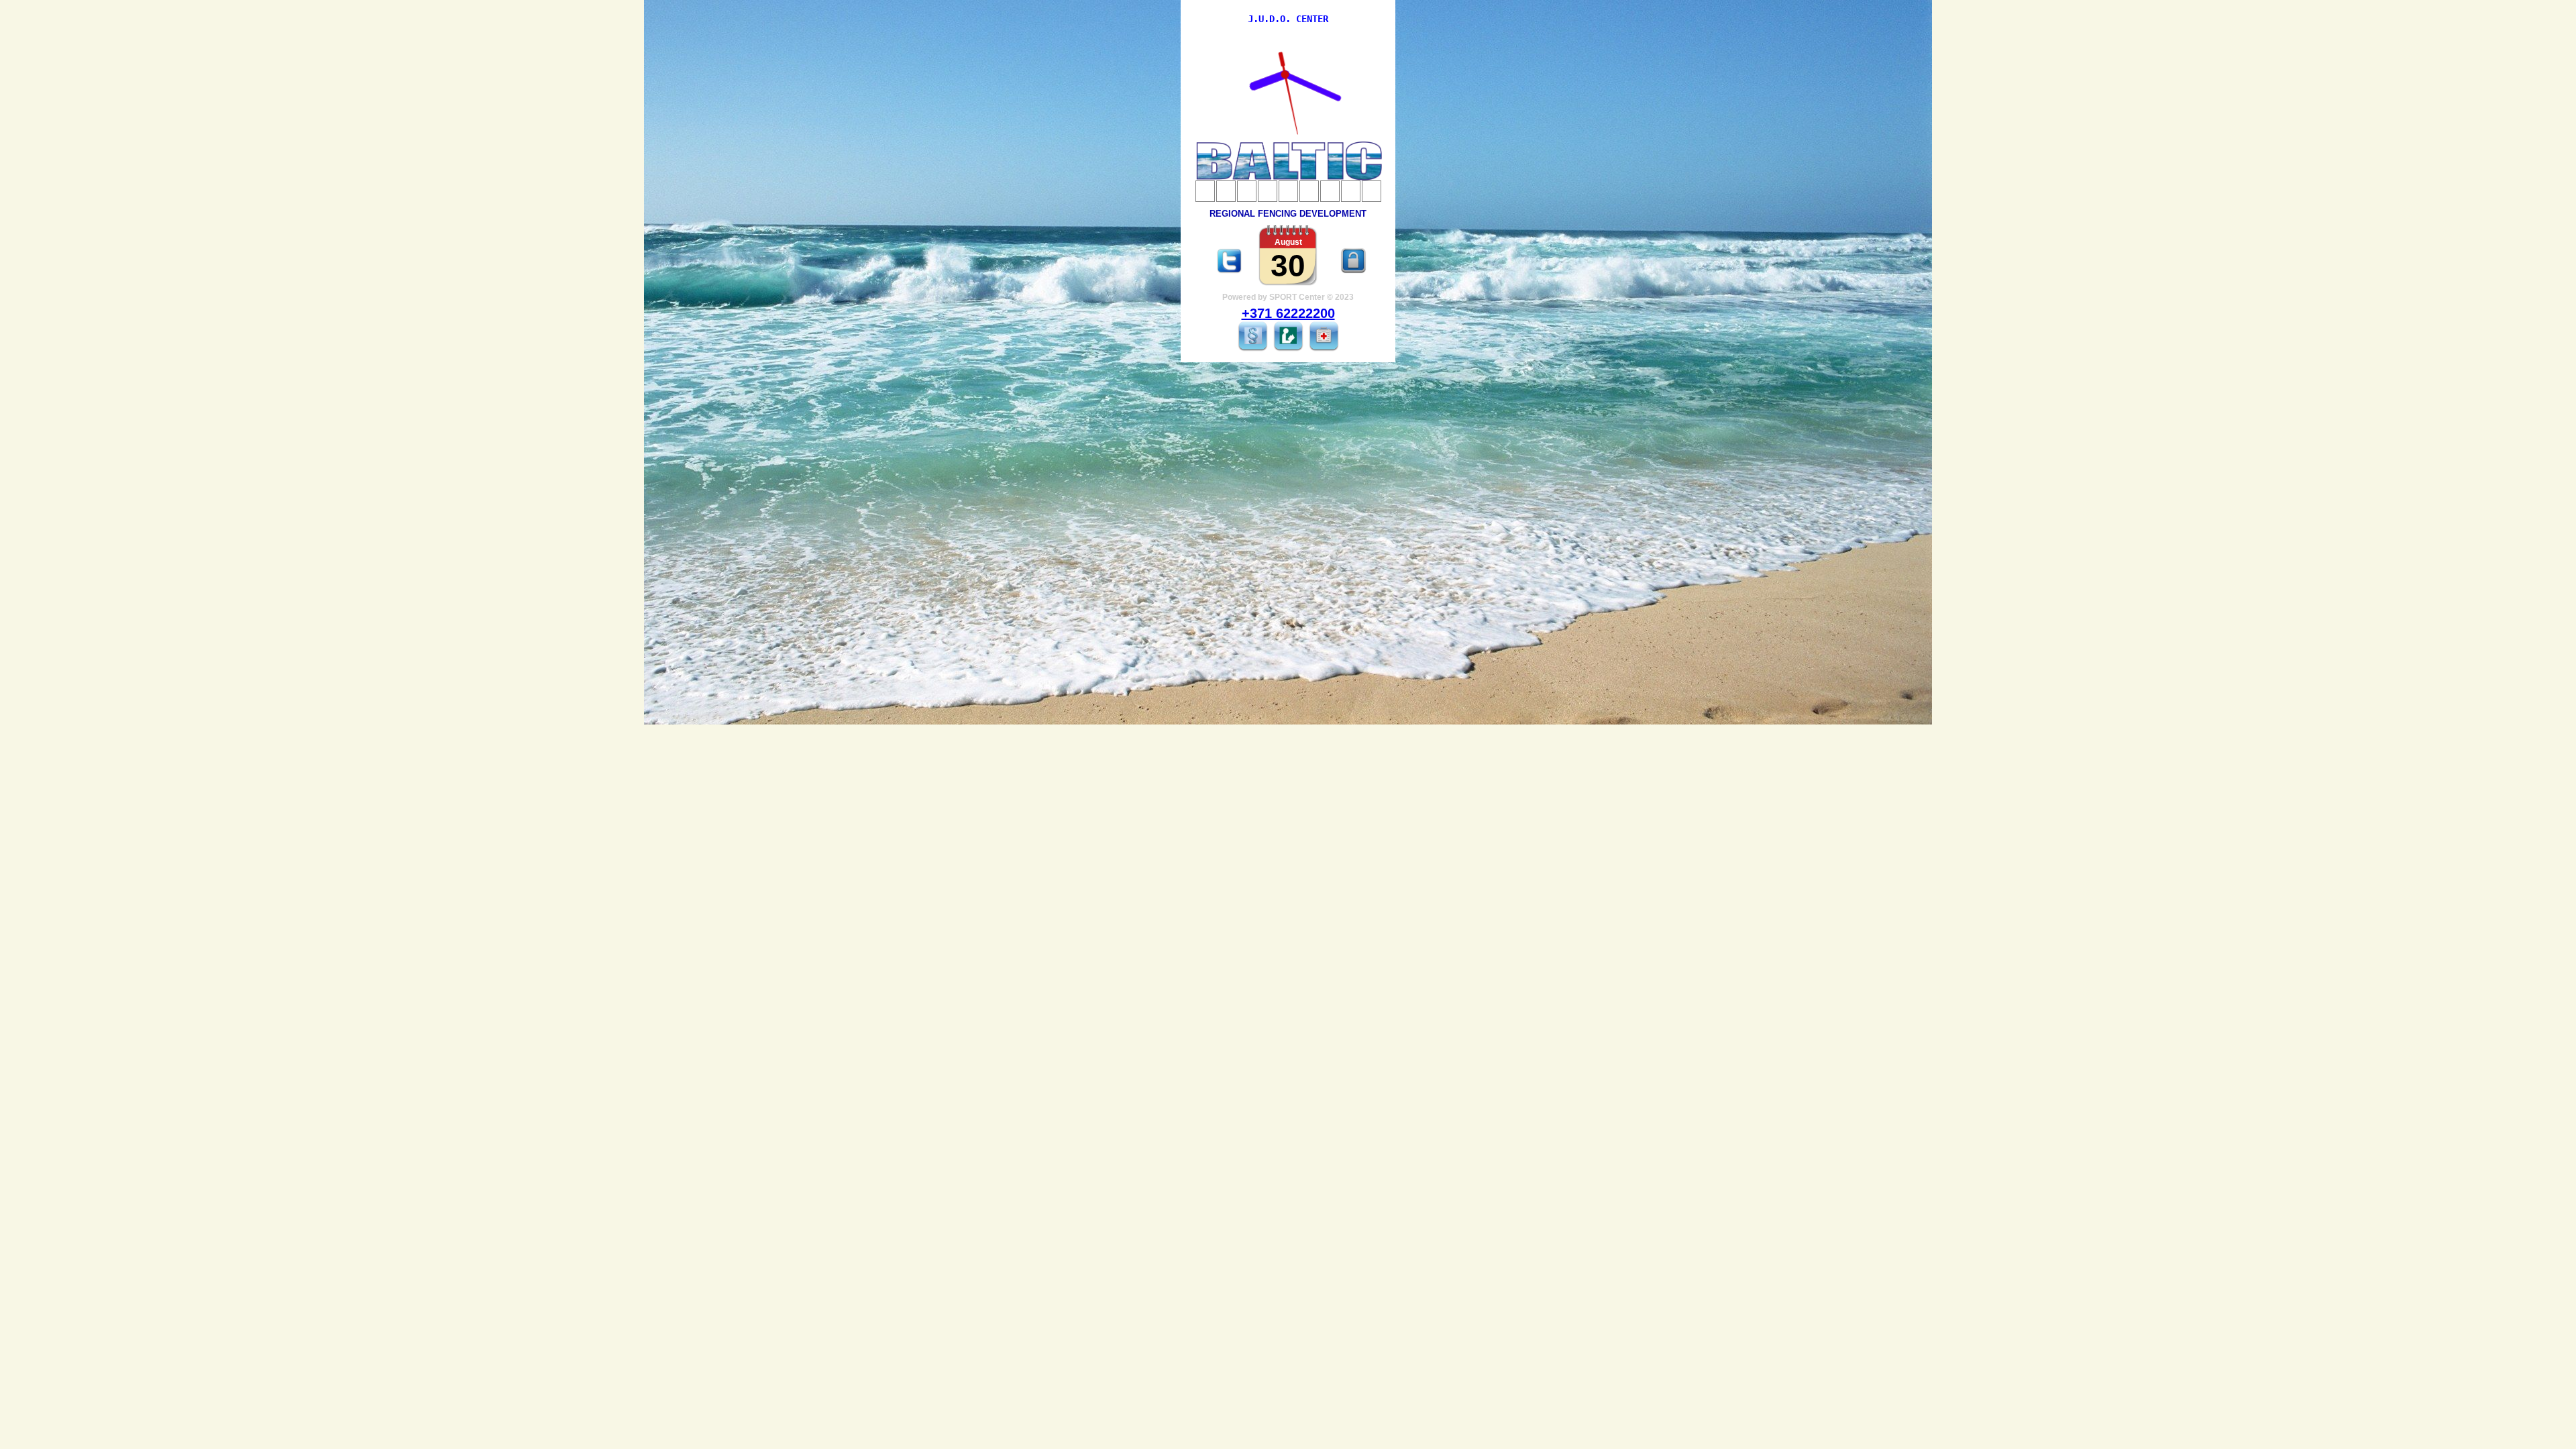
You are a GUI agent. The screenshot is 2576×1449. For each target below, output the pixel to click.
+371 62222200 (1288, 313)
